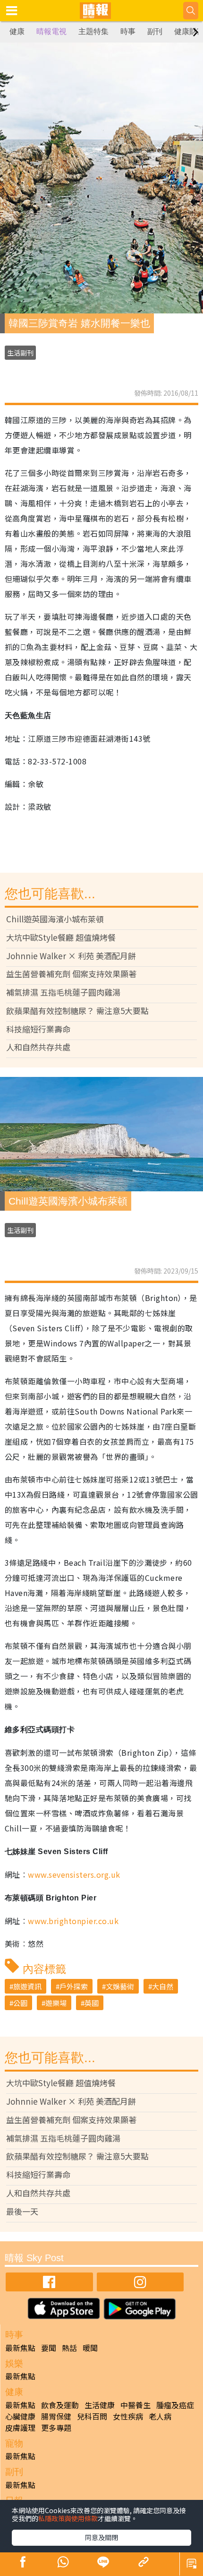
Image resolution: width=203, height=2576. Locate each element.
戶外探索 (74, 1986)
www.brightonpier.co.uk (73, 1921)
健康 (17, 31)
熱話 (69, 2348)
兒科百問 (92, 2416)
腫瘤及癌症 (175, 2405)
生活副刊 (20, 353)
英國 (92, 2003)
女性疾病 (128, 2416)
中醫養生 (135, 2405)
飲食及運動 (60, 2405)
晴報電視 (51, 31)
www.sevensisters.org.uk (74, 1874)
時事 (128, 31)
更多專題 (56, 2428)
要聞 (49, 2348)
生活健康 (100, 2405)
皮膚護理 (20, 2428)
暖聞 (90, 2348)
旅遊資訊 (27, 1986)
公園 (20, 2003)
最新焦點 (20, 2348)
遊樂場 (56, 2003)
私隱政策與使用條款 (68, 2518)
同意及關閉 (101, 2537)
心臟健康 (20, 2416)
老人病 (160, 2416)
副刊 (155, 31)
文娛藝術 (120, 1986)
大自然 (163, 1986)
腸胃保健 (56, 2416)
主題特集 (93, 31)
